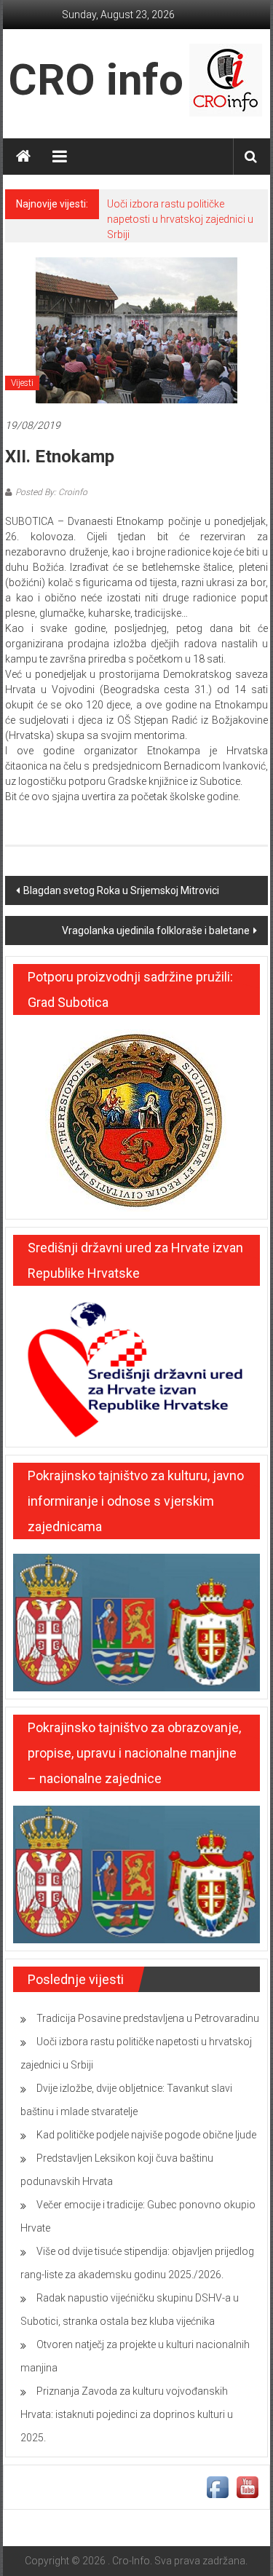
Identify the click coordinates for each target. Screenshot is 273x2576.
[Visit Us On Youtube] (247, 2486)
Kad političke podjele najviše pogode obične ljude (146, 2135)
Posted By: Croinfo (51, 492)
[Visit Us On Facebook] (217, 2486)
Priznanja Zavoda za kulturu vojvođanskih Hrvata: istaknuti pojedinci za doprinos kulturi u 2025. (127, 2414)
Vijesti (22, 383)
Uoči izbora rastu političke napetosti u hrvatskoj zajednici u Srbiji (180, 219)
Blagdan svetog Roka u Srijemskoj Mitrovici (121, 890)
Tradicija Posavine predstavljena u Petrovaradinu (148, 2018)
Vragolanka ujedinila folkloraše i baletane (156, 931)
